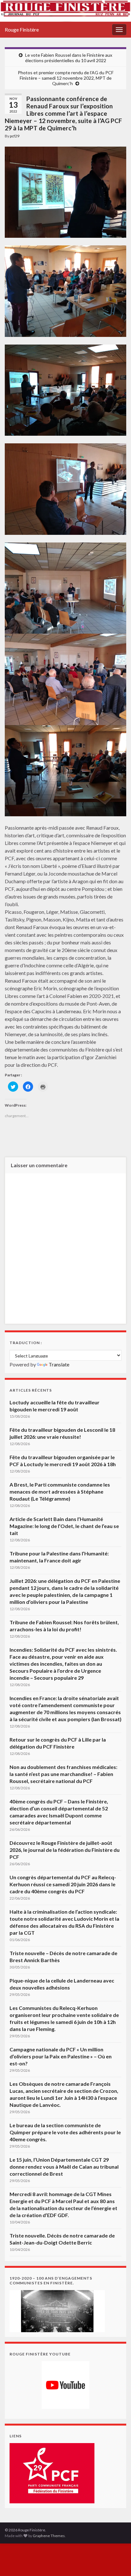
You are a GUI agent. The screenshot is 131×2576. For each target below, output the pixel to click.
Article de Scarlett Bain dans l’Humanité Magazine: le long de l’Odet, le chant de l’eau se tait (64, 1526)
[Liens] (52, 2473)
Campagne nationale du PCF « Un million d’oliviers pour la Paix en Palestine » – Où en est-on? (61, 2056)
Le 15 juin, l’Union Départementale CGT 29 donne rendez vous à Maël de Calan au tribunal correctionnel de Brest (64, 2167)
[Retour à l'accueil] (65, 11)
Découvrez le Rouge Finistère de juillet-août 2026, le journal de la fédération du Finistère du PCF (65, 1850)
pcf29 (15, 136)
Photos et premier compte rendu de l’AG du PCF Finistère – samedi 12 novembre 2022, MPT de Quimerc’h (66, 78)
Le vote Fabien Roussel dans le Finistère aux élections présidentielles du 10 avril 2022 (69, 58)
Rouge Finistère (22, 29)
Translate (59, 1364)
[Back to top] (117, 2562)
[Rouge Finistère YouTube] (65, 2385)
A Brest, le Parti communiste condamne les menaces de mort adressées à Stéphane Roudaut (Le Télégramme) (60, 1492)
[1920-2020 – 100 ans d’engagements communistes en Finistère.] (57, 2310)
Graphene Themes (49, 2536)
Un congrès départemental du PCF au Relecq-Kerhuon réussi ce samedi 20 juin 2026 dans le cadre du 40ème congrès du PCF (63, 1884)
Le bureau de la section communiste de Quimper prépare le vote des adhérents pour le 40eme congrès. (65, 2132)
